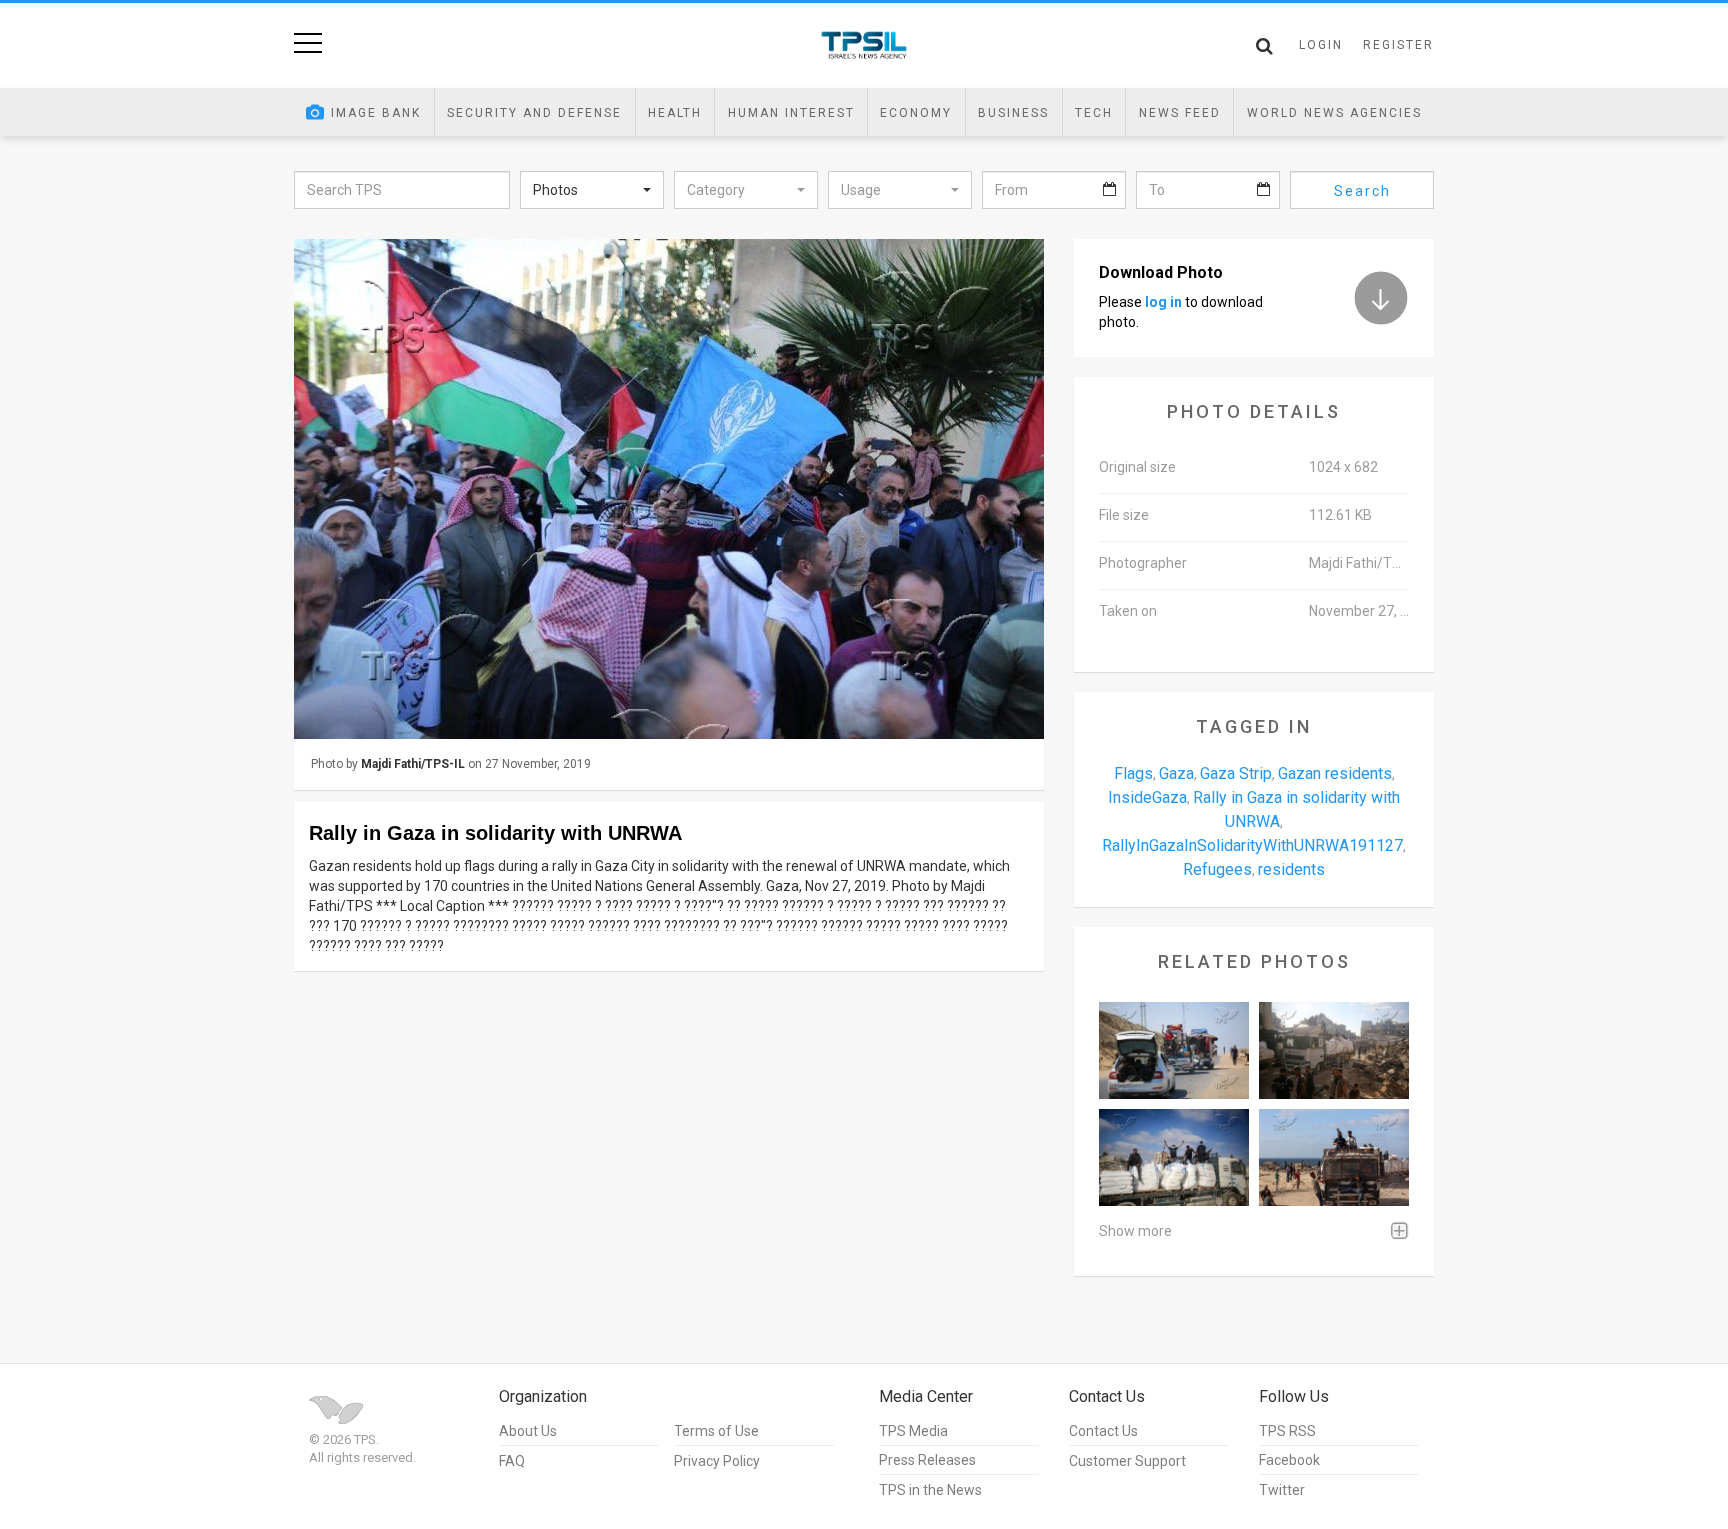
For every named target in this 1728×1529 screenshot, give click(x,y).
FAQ (512, 1461)
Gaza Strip (1236, 773)
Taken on (1128, 611)
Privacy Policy (717, 1461)
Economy (916, 113)
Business (1013, 113)
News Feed (1180, 113)
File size (1124, 515)
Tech (1094, 113)
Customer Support (1127, 1461)
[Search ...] (1264, 46)
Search (1362, 191)
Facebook (1289, 1460)
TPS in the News (930, 1490)
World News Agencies (1334, 113)
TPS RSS (1287, 1431)
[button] (592, 190)
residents (1291, 869)
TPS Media (913, 1431)
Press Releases (927, 1460)
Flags (1133, 773)
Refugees (1217, 869)
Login (1321, 45)
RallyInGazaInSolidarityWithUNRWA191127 (1252, 845)
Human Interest (791, 113)
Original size (1137, 467)
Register (1398, 45)
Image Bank (376, 113)
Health (675, 113)
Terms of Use (716, 1431)
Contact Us (1103, 1431)
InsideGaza (1147, 797)
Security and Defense (534, 113)
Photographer (1143, 563)
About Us (528, 1431)
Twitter (1282, 1490)
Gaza (1176, 773)
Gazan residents (1335, 773)
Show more (1135, 1231)
